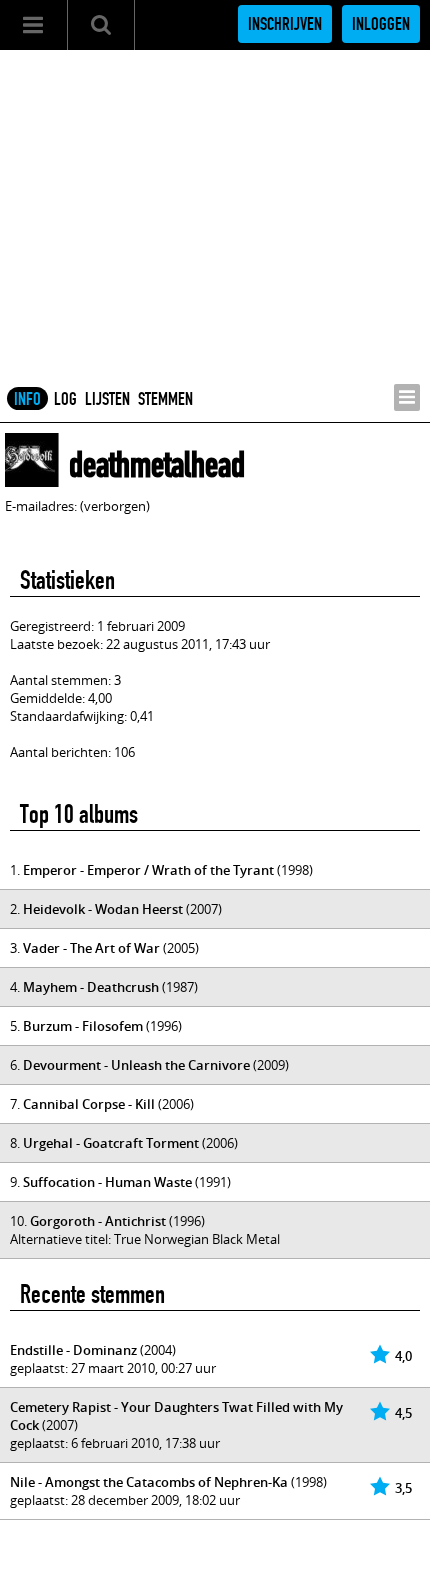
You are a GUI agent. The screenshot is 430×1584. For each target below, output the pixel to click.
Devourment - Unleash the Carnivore (136, 1065)
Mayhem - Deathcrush (91, 987)
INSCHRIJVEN (285, 24)
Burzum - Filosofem (83, 1026)
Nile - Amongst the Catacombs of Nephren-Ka (149, 1482)
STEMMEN (165, 399)
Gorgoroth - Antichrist (98, 1221)
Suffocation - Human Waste (107, 1182)
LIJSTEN (107, 399)
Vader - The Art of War (91, 948)
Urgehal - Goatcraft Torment (111, 1143)
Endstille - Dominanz (73, 1350)
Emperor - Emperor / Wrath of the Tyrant (148, 870)
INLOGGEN (381, 24)
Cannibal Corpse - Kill (89, 1104)
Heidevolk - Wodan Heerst (103, 909)
